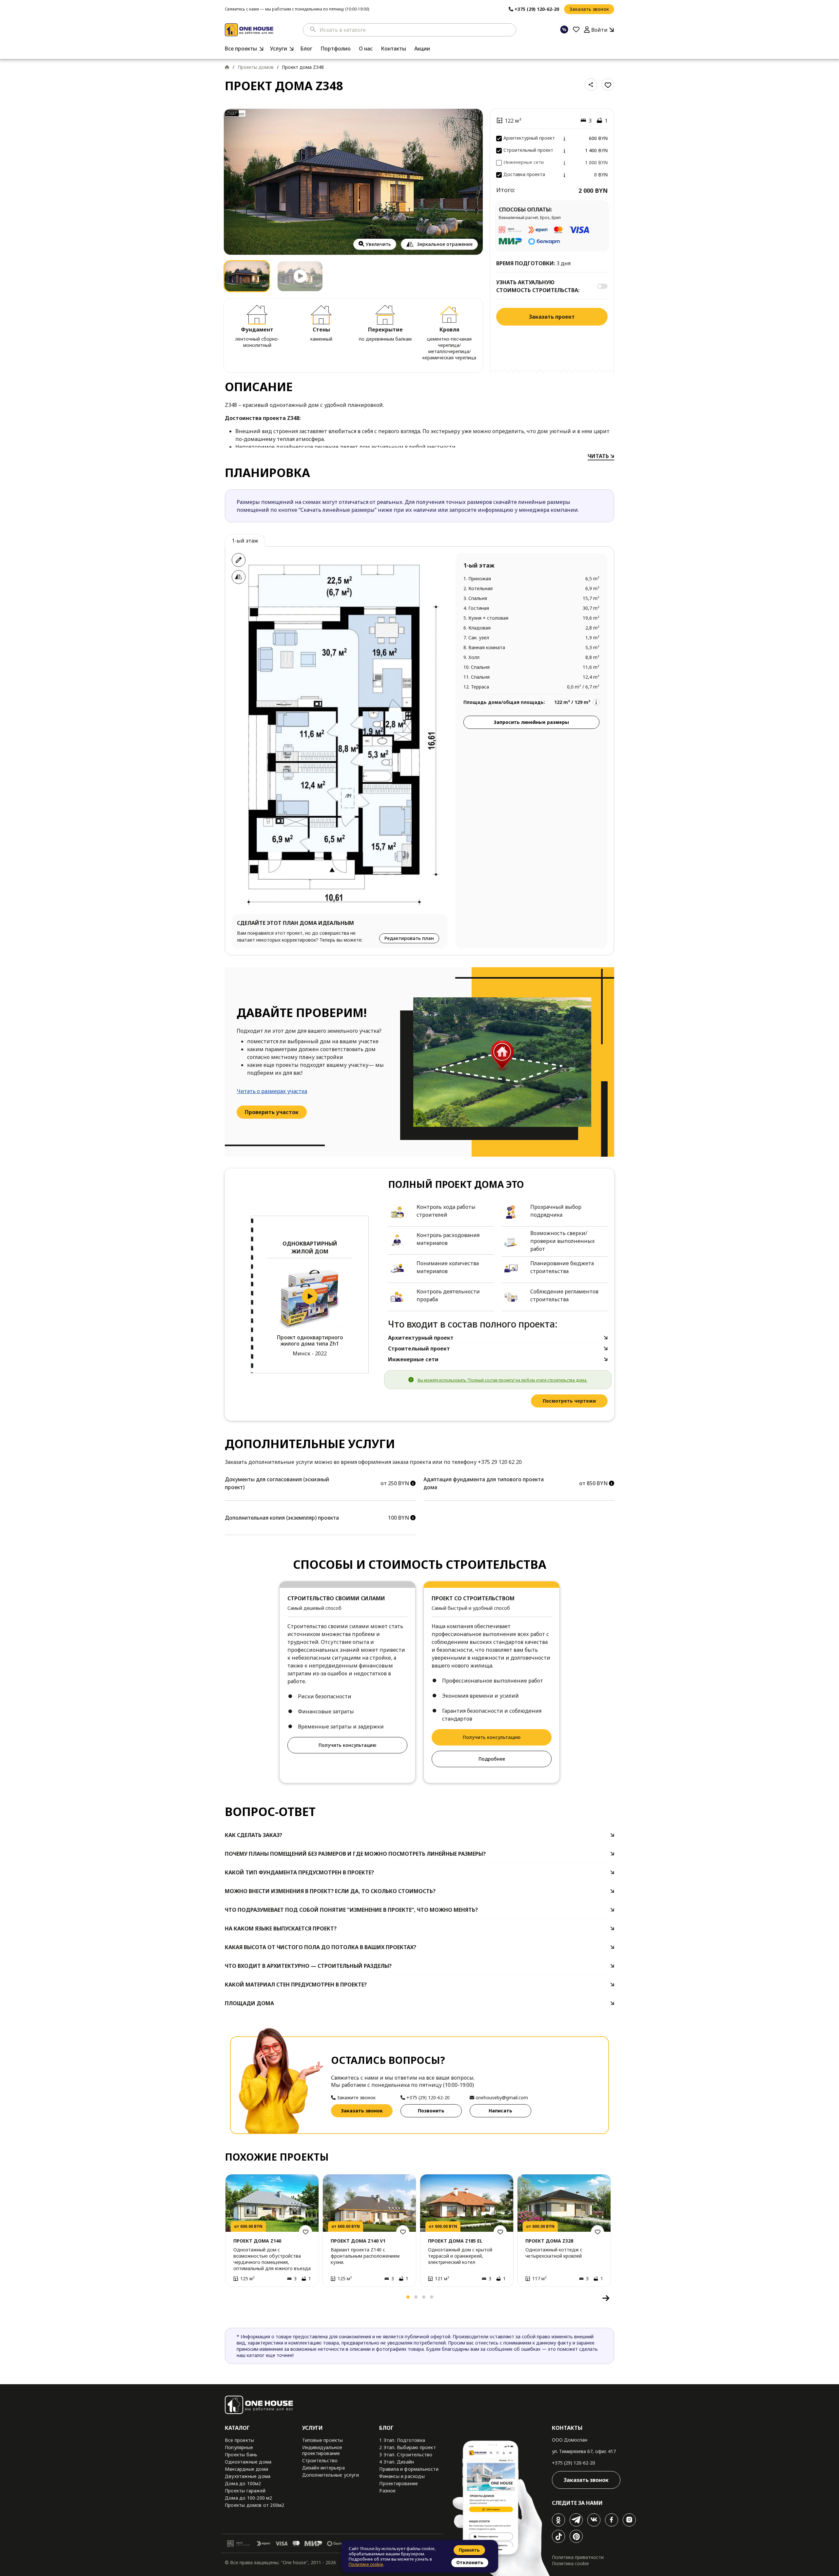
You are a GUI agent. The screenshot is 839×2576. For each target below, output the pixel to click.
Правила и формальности (409, 2469)
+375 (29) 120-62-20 (574, 2463)
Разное (387, 2491)
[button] (232, 2298)
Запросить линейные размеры (531, 722)
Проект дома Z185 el (455, 2241)
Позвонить (431, 2111)
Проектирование (399, 2483)
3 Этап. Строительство (406, 2455)
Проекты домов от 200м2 (254, 2505)
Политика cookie (570, 2563)
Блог (306, 49)
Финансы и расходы (402, 2476)
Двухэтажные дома (248, 2476)
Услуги (279, 49)
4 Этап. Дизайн (397, 2462)
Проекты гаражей (245, 2491)
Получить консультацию (347, 1745)
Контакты (393, 49)
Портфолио (336, 49)
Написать (500, 2111)
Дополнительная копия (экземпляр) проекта (282, 1518)
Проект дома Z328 (549, 2241)
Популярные (239, 2447)
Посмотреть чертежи (569, 1401)
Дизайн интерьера (323, 2468)
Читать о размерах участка (272, 1091)
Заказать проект (552, 317)
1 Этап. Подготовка (402, 2440)
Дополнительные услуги (331, 2475)
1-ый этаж (245, 541)
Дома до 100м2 (243, 2483)
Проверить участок (272, 1112)
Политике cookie (366, 2564)
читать (599, 456)
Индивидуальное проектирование (322, 2450)
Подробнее (492, 1759)
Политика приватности (578, 2557)
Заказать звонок (589, 9)
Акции (422, 49)
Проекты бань (241, 2455)
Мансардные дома (246, 2469)
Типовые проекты (323, 2440)
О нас (366, 49)
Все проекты (241, 49)
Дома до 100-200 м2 (249, 2498)
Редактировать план (409, 938)
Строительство (320, 2460)
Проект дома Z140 (257, 2241)
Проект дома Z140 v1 (358, 2241)
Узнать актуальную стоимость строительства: (538, 286)
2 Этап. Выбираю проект (407, 2447)
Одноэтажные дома (248, 2462)
